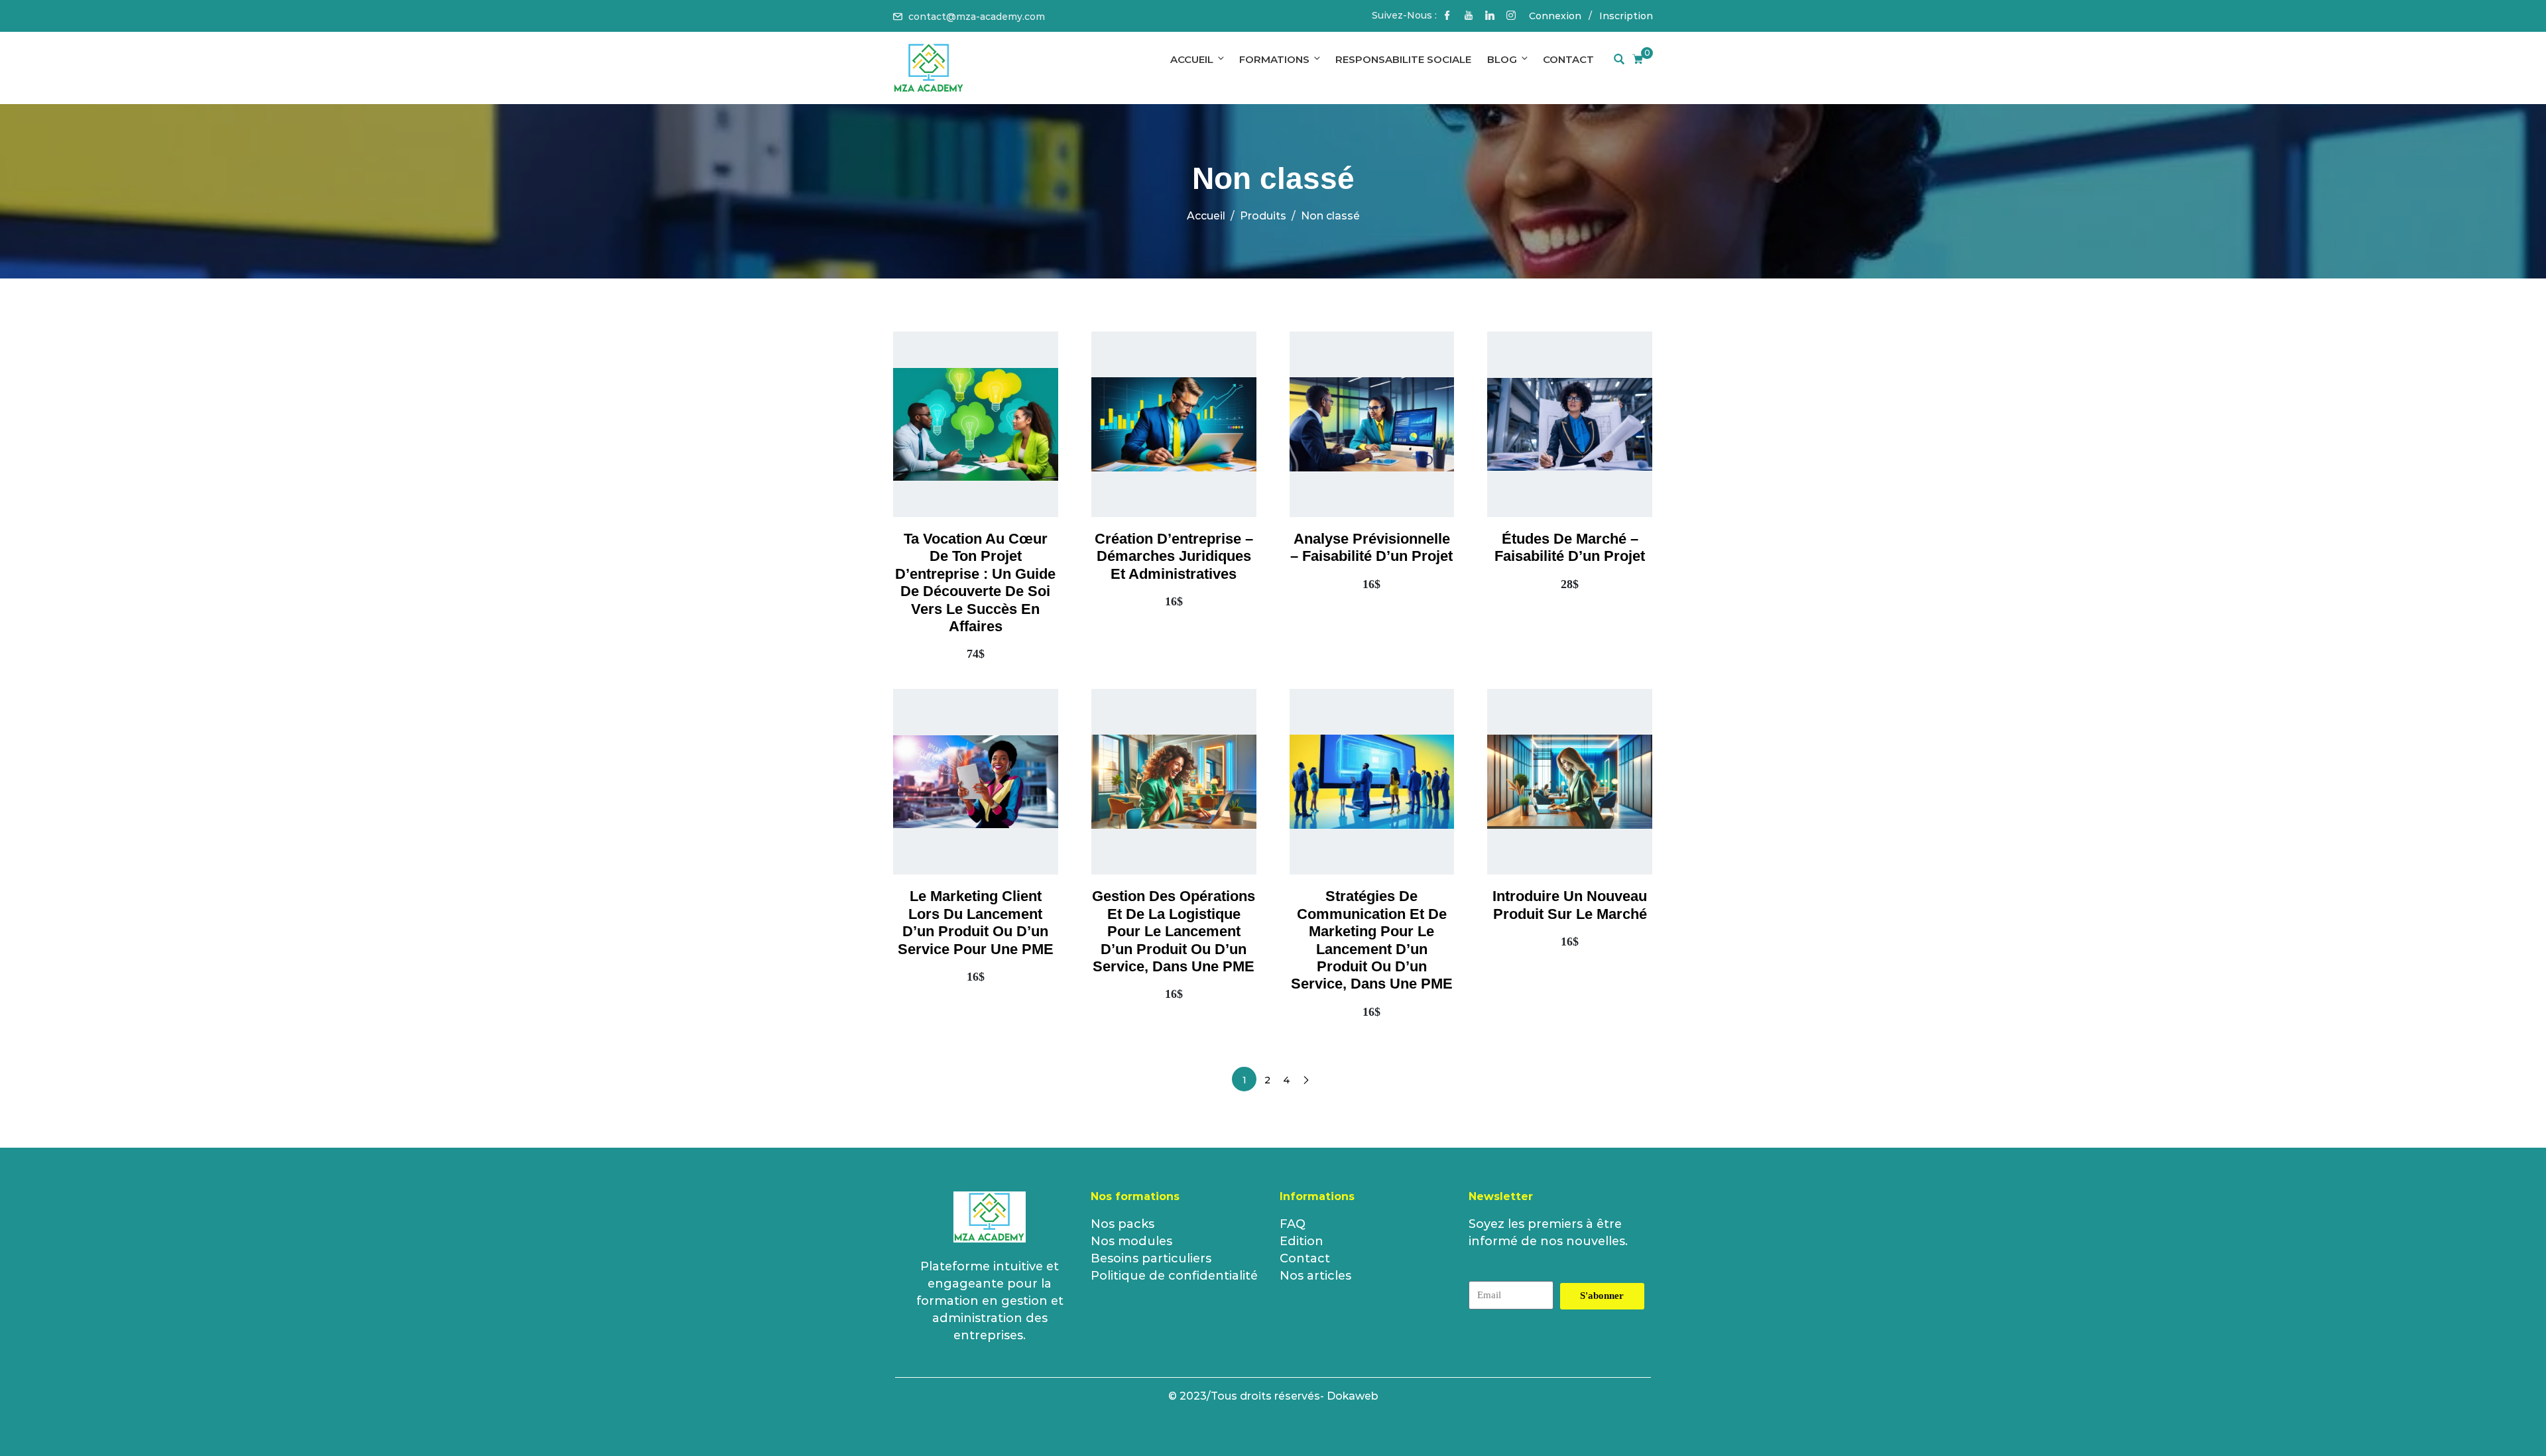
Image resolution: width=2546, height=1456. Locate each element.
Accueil (1192, 59)
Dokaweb (1353, 1396)
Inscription (1626, 16)
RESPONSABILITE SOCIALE (1403, 59)
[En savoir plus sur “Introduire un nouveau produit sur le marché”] (1551, 818)
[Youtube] (1469, 17)
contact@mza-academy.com (977, 17)
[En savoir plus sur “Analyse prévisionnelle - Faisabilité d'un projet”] (1353, 461)
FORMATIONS (1274, 59)
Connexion (1555, 16)
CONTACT (1568, 59)
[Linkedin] (1490, 17)
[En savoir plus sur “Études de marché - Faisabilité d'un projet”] (1551, 461)
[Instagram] (1511, 17)
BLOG (1502, 59)
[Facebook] (1447, 17)
